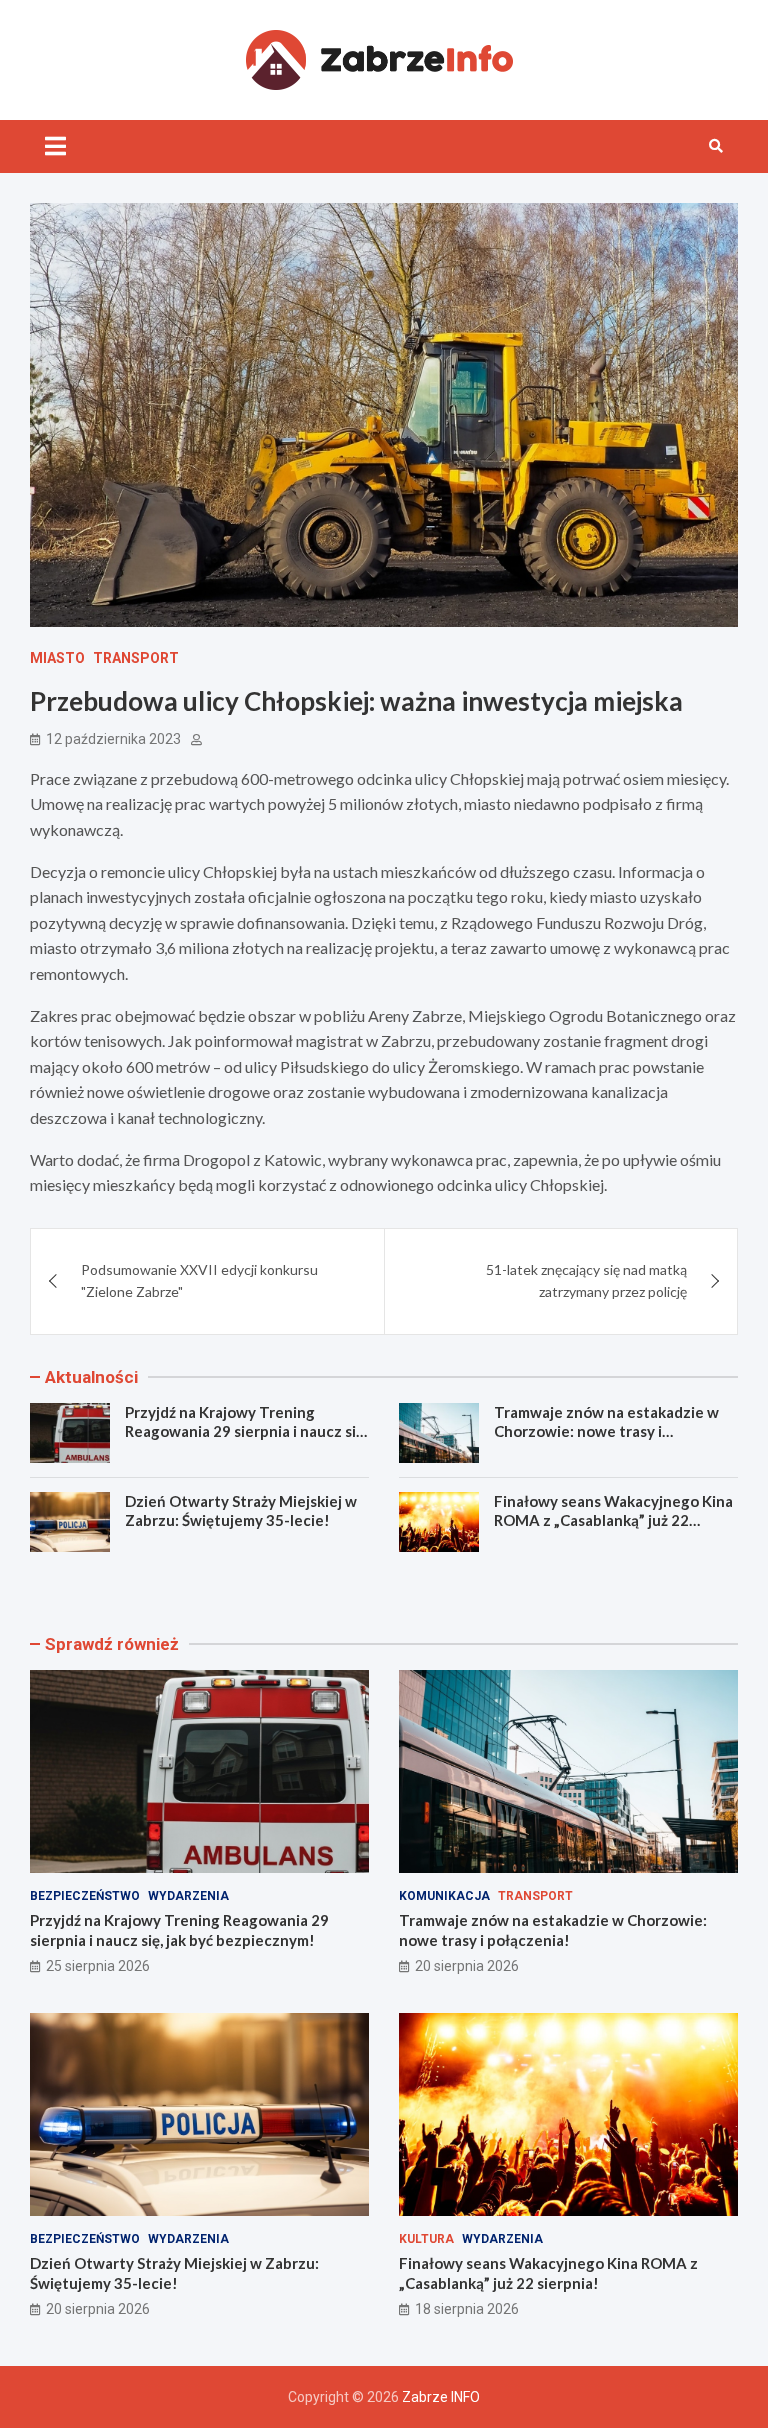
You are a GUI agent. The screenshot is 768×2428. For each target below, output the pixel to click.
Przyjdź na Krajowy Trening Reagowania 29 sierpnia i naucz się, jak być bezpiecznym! (246, 1431)
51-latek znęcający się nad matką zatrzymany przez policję (586, 1280)
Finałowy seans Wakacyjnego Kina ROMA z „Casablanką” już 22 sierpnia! (613, 1520)
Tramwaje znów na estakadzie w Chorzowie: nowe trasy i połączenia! (606, 1431)
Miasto (57, 658)
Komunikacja (444, 1896)
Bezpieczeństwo (85, 1896)
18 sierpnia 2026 (467, 2309)
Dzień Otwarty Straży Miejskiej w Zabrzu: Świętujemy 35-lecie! (241, 1511)
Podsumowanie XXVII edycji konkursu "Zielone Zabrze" (199, 1280)
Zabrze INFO (441, 2397)
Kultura (426, 2239)
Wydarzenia (188, 1896)
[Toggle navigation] (55, 146)
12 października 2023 (113, 739)
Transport (136, 658)
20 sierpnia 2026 (467, 1966)
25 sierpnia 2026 (98, 1966)
